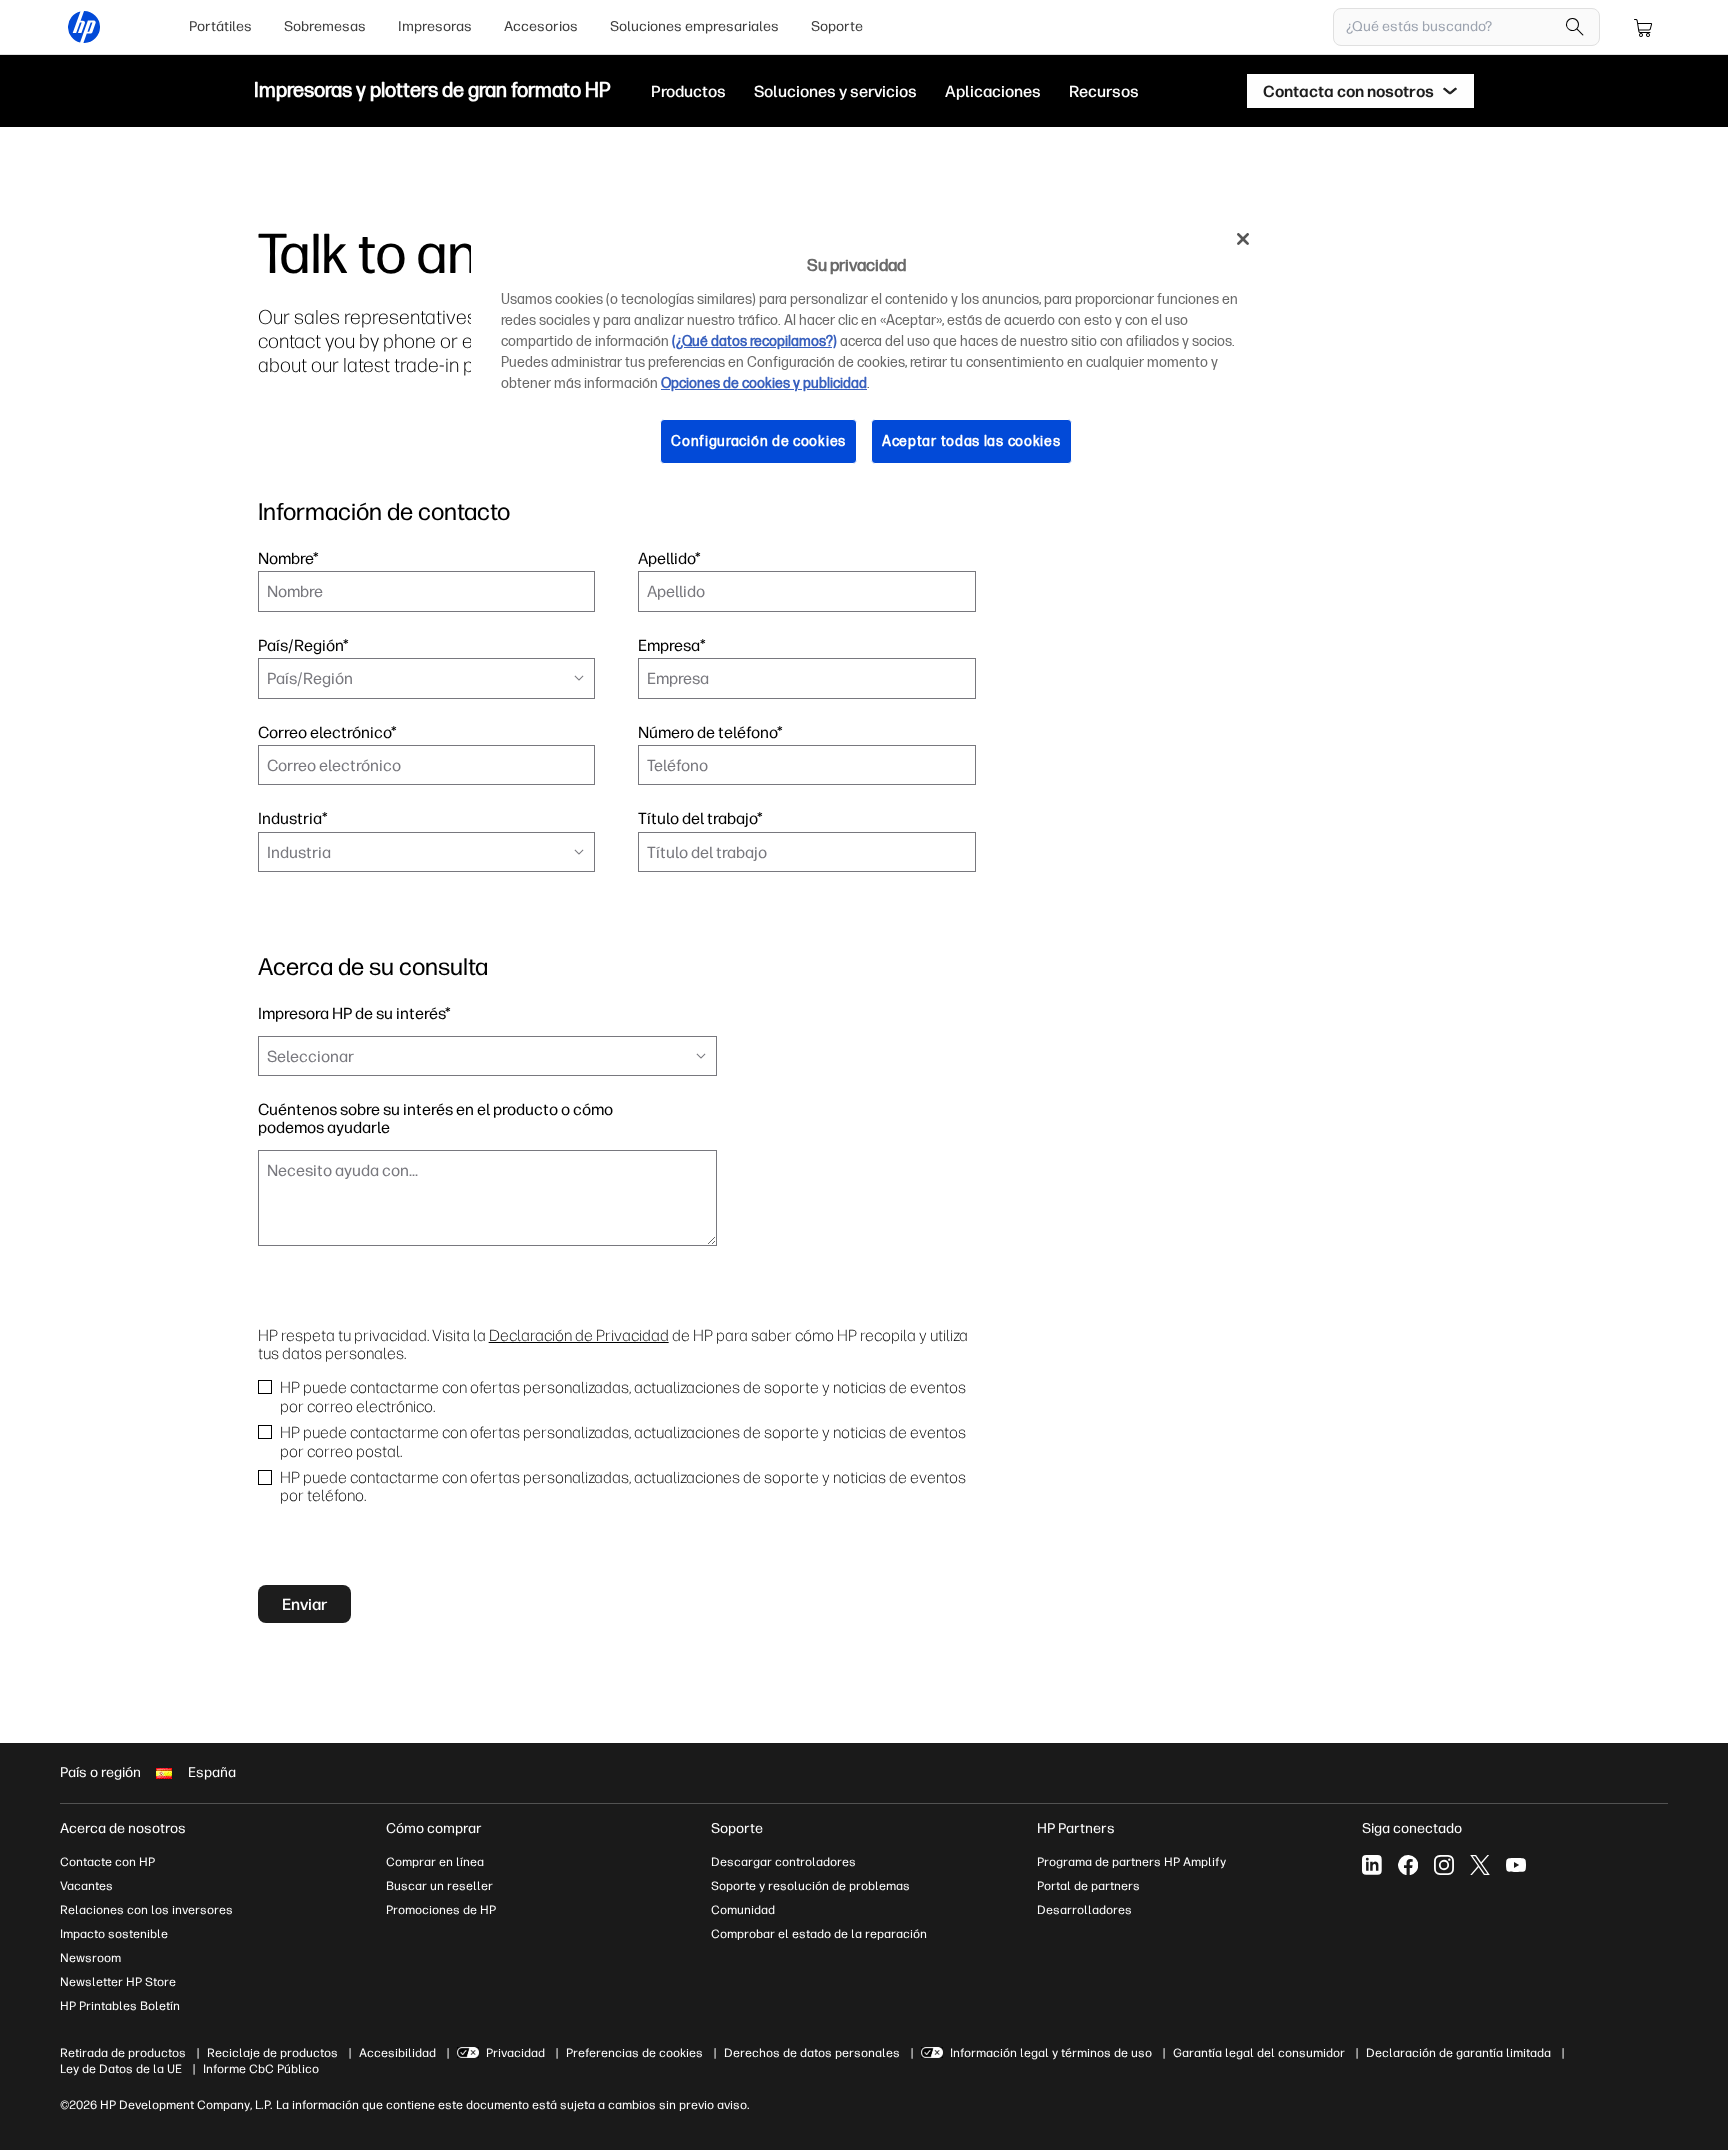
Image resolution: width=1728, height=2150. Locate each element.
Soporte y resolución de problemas (810, 1886)
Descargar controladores (783, 1862)
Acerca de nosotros (123, 1828)
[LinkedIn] (1372, 1865)
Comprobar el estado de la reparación (819, 1934)
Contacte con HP (107, 1862)
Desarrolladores (1084, 1910)
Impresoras (435, 26)
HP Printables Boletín (120, 2006)
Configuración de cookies (758, 441)
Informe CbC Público (261, 2069)
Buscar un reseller (439, 1886)
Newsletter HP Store (118, 1982)
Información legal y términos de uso (1051, 2053)
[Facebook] (1408, 1865)
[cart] (1644, 27)
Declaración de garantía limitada (1458, 2053)
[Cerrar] (1243, 239)
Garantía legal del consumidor (1259, 2053)
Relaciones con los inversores (146, 1910)
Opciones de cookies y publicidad (764, 383)
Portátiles (220, 26)
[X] (1480, 1865)
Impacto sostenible (114, 1934)
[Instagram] (1444, 1865)
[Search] (1575, 27)
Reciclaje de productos (272, 2053)
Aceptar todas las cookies (971, 441)
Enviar (304, 1604)
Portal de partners (1088, 1886)
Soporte (837, 26)
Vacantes (86, 1886)
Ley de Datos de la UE (121, 2069)
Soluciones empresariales (694, 26)
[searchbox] (1451, 27)
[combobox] (426, 678)
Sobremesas (325, 26)
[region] (871, 355)
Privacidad (515, 2053)
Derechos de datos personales (812, 2053)
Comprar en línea (435, 1862)
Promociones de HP (441, 1910)
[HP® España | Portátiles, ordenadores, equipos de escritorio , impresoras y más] (84, 27)
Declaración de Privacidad (579, 1335)
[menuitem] (220, 27)
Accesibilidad (397, 2053)
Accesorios (541, 26)
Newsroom (90, 1958)
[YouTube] (1516, 1865)
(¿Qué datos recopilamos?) (754, 341)
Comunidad (743, 1910)
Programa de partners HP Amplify (1131, 1862)
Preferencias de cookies (634, 2053)
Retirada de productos (123, 2053)
